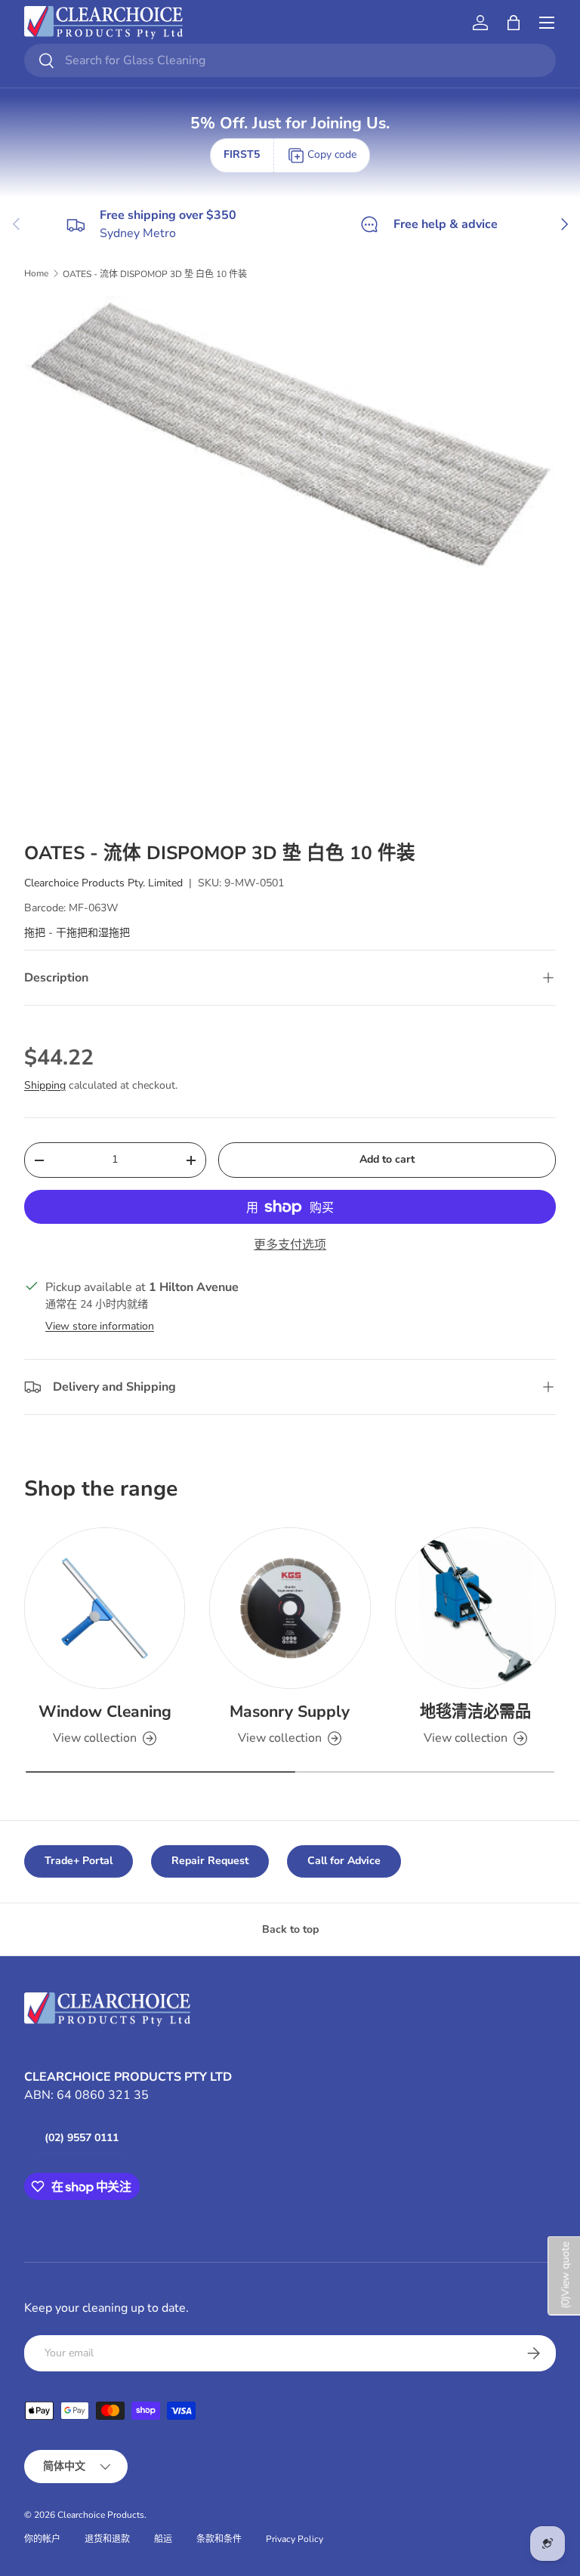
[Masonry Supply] (290, 1608)
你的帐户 (42, 2539)
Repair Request (210, 1861)
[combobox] (290, 60)
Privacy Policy (295, 2539)
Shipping (45, 1085)
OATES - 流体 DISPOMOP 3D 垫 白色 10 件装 (155, 274)
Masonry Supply (290, 1712)
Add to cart (387, 1159)
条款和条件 (219, 2539)
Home (36, 273)
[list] (290, 561)
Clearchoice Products (101, 2515)
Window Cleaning (105, 1712)
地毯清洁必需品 (475, 1712)
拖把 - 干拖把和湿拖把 (77, 933)
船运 (163, 2539)
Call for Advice (344, 1861)
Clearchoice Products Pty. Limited (103, 883)
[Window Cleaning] (105, 1608)
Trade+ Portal (79, 1861)
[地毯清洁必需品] (475, 1608)
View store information (100, 1326)
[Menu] (547, 23)
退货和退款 (107, 2539)
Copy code (332, 154)
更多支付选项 (290, 1245)
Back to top (290, 1929)
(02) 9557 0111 (82, 2138)
